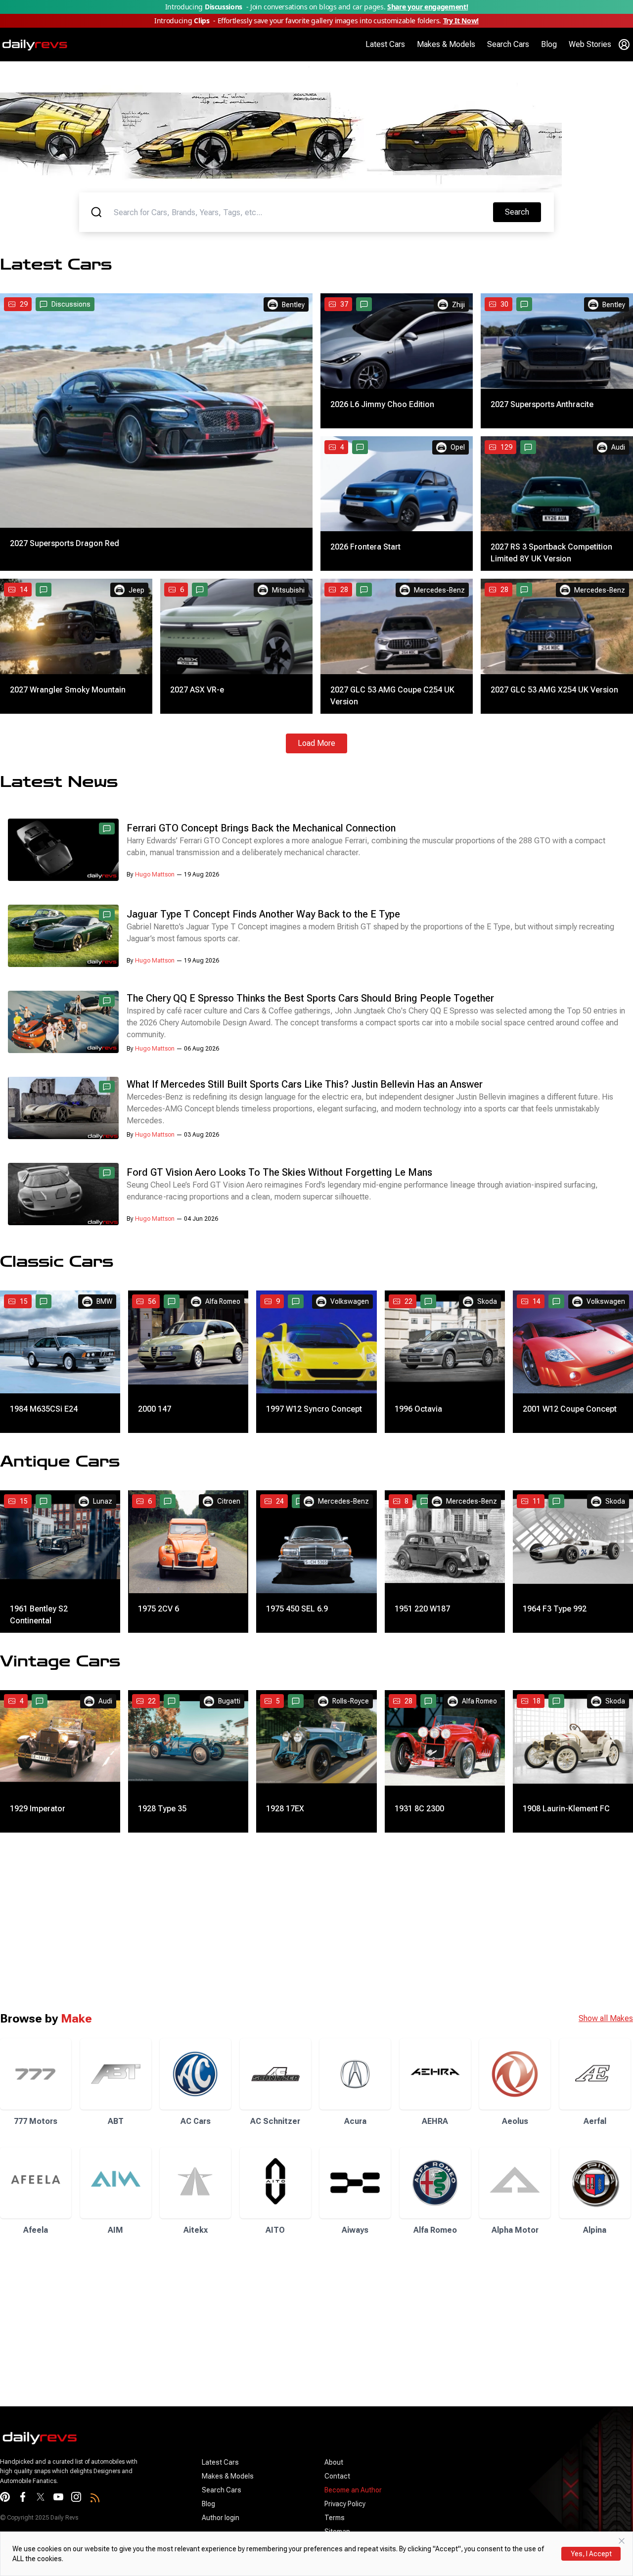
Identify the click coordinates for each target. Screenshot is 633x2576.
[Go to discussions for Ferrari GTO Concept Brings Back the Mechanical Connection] (107, 828)
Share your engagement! (428, 7)
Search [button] (523, 212)
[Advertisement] (297, 1922)
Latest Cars (385, 44)
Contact (337, 2476)
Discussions (71, 304)
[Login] (624, 45)
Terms (335, 2518)
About (334, 2462)
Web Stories (590, 44)
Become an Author (353, 2490)
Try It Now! (461, 21)
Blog (549, 44)
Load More (316, 743)
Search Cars (508, 44)
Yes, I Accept (591, 2554)
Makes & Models (446, 44)
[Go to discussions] (364, 304)
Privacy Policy (345, 2504)
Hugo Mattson (155, 874)
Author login (221, 2518)
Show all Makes (606, 2018)
